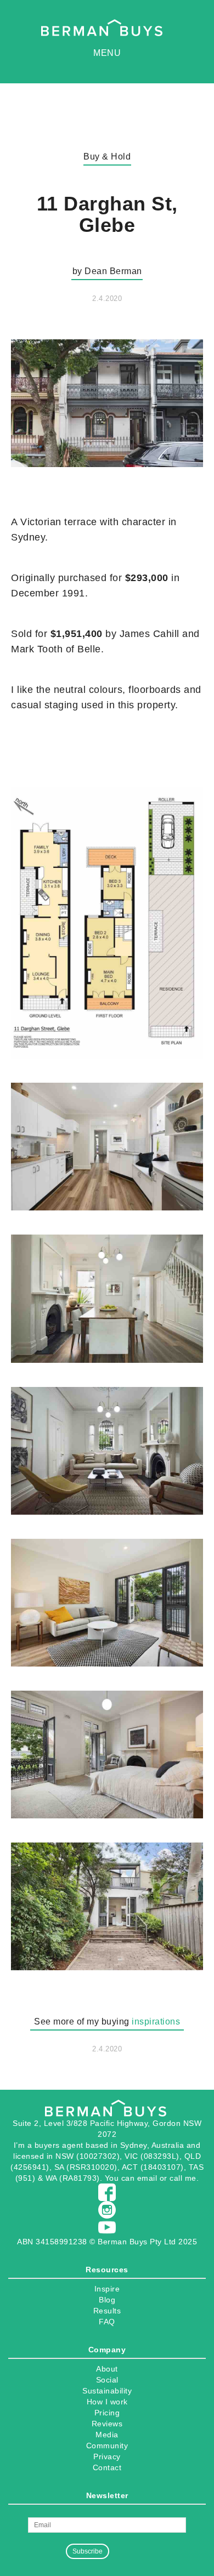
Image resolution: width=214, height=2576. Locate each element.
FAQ (107, 2322)
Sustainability (107, 2391)
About (107, 2369)
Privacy (107, 2456)
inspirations (156, 2021)
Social (107, 2380)
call (176, 2178)
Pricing (107, 2413)
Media (107, 2435)
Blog (107, 2300)
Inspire (107, 2289)
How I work (107, 2402)
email (147, 2178)
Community (107, 2446)
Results (107, 2311)
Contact (107, 2467)
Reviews (107, 2424)
